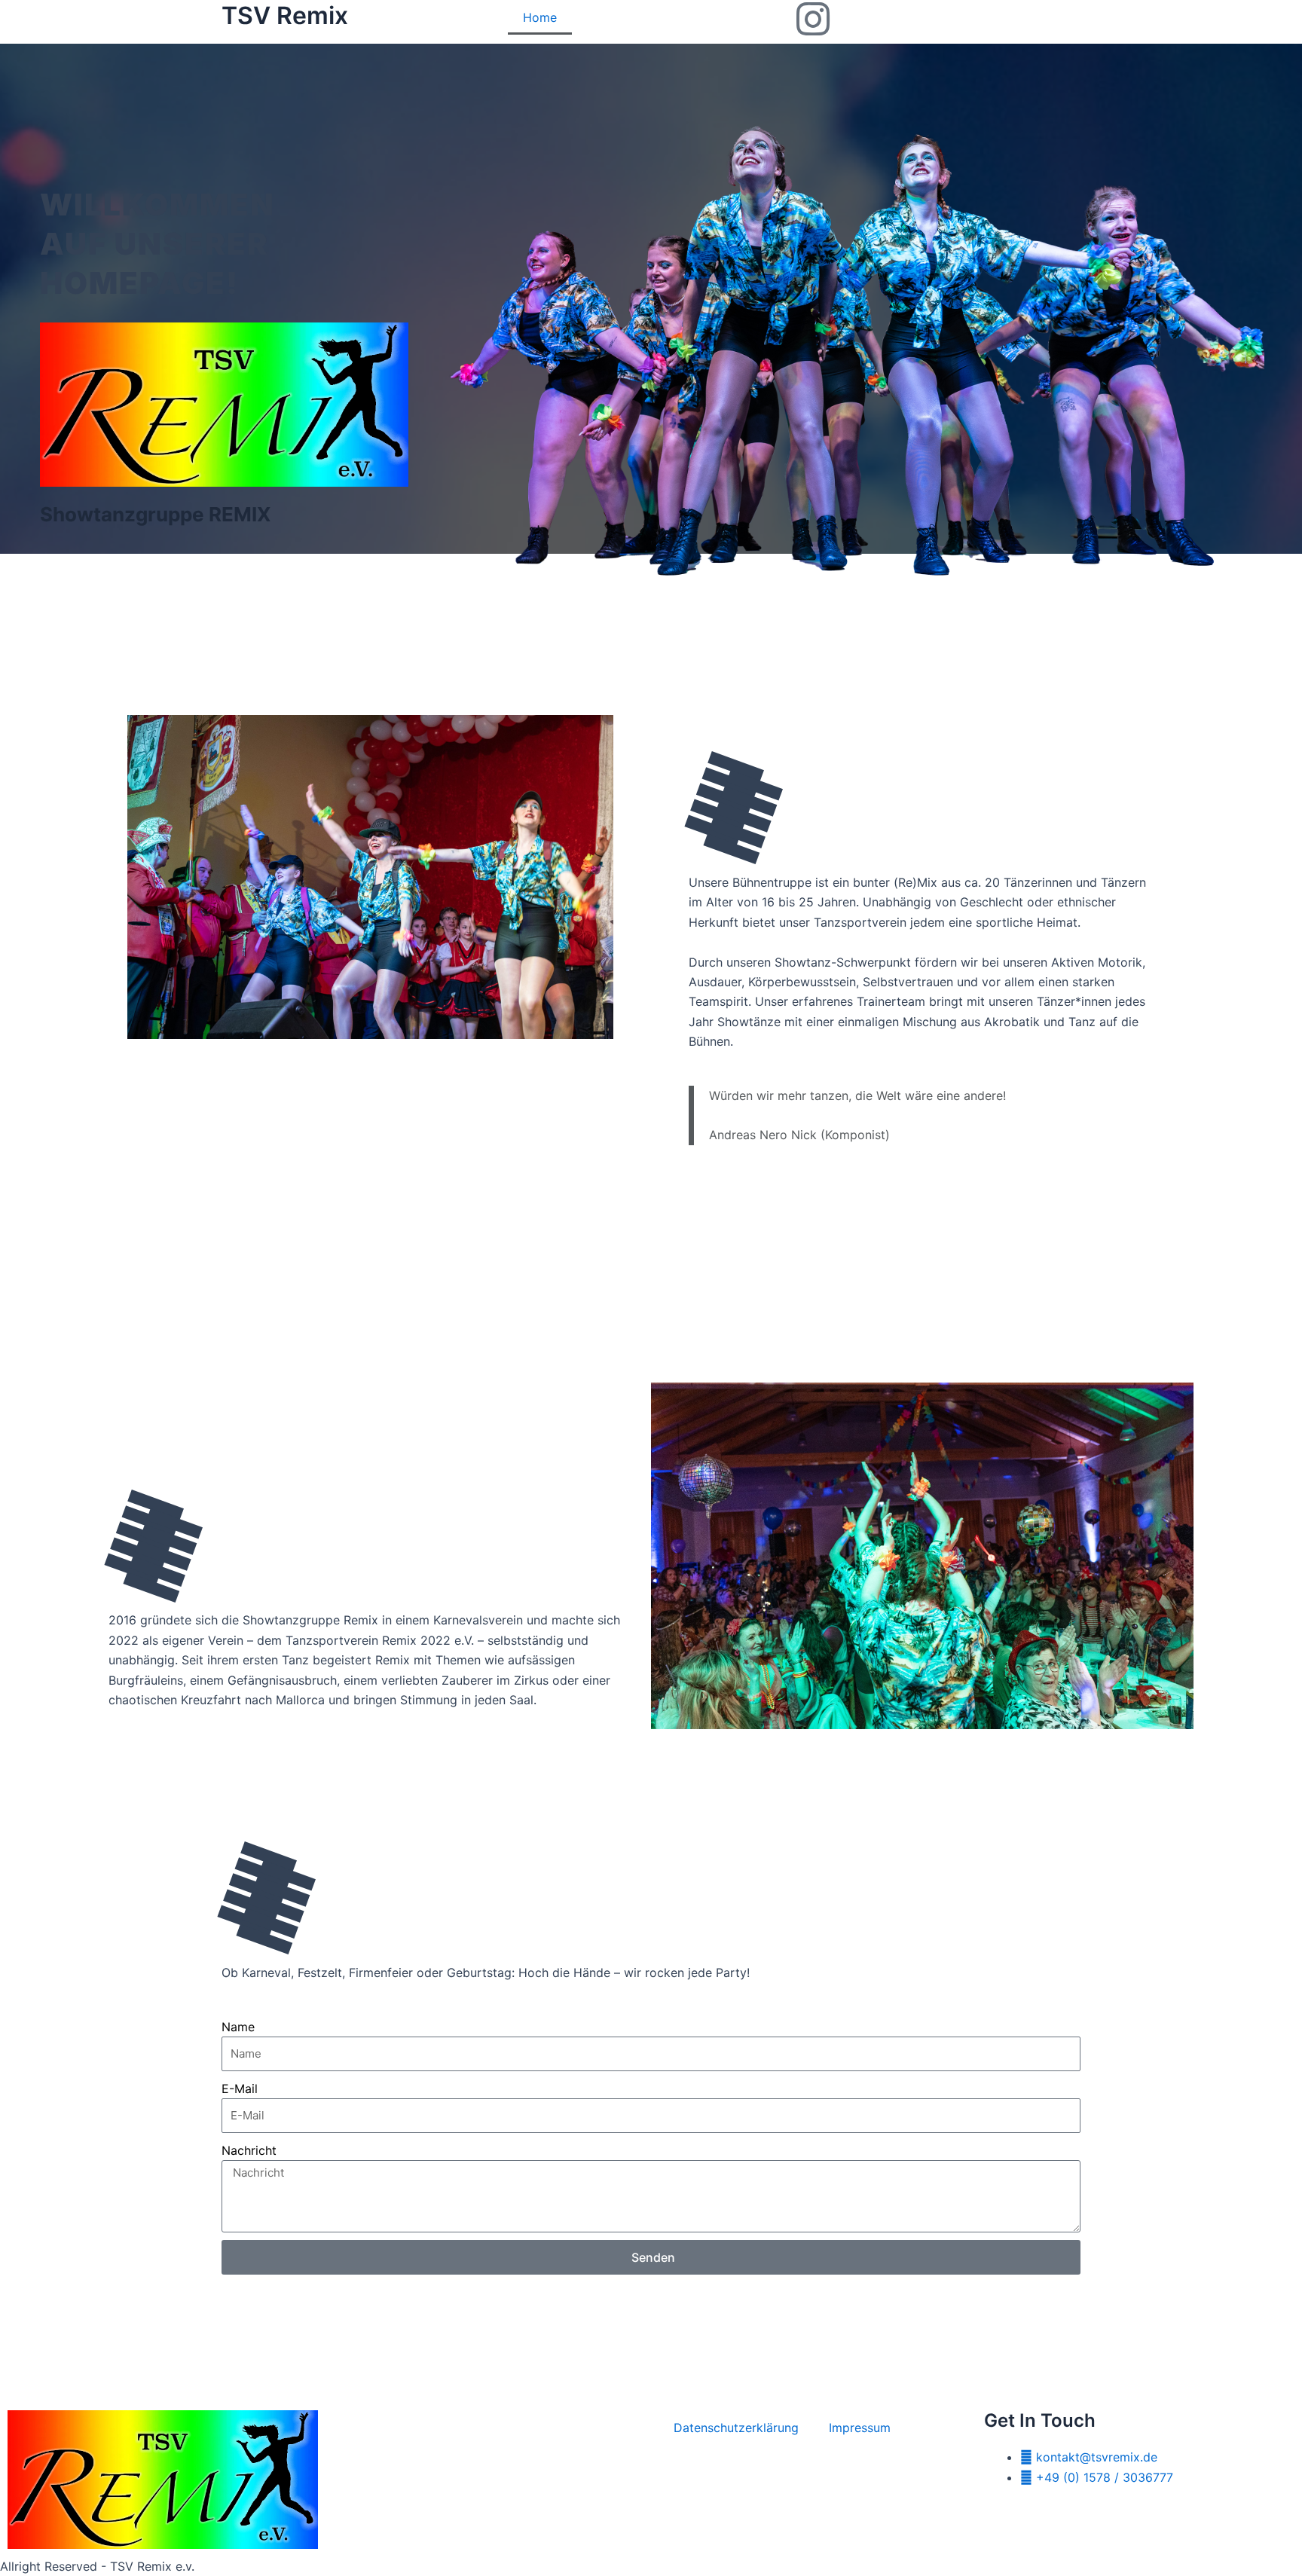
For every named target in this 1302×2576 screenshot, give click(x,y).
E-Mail (240, 2089)
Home (540, 17)
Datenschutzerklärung (736, 2428)
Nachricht (249, 2150)
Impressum (860, 2428)
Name (238, 2027)
